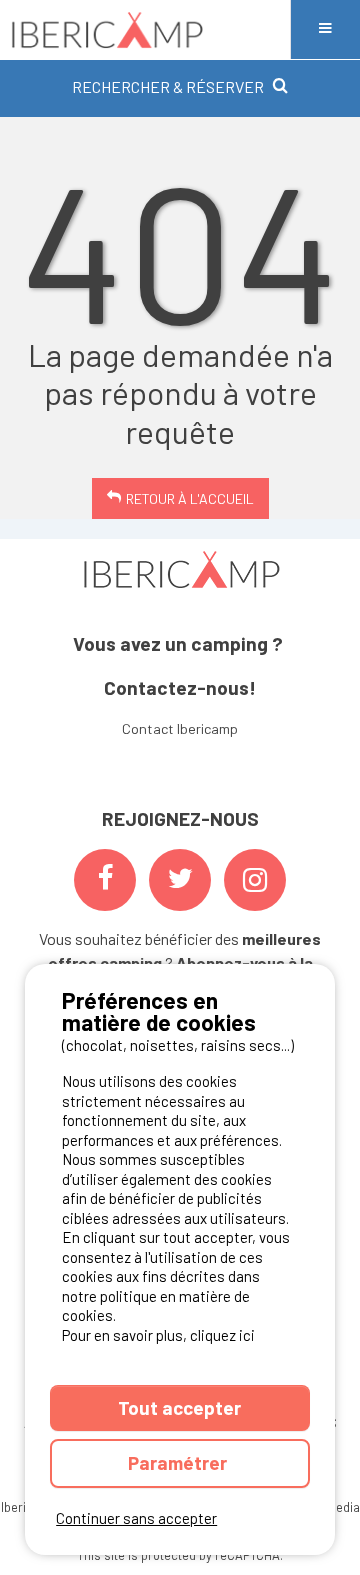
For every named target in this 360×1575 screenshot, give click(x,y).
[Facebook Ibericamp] (105, 880)
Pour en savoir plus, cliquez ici (158, 1335)
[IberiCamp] (145, 29)
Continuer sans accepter (136, 1518)
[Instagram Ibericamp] (255, 880)
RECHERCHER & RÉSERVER (168, 86)
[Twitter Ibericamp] (180, 880)
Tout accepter (179, 1407)
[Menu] (325, 29)
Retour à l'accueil (190, 498)
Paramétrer (179, 1462)
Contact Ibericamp (180, 728)
